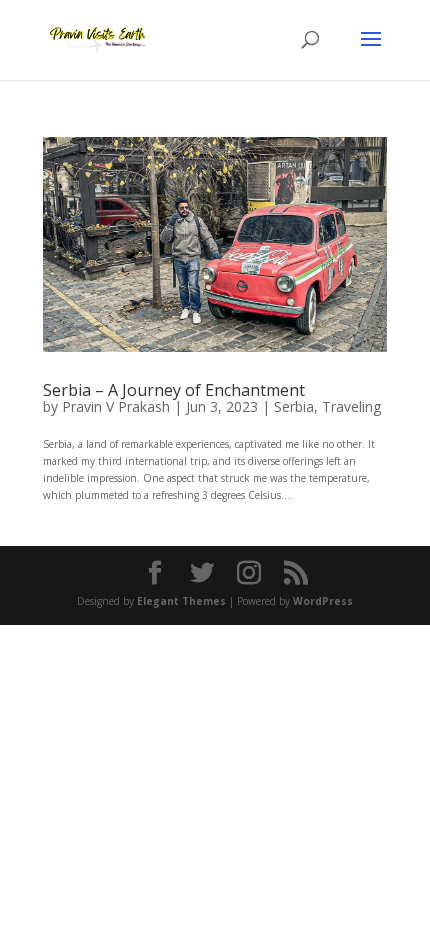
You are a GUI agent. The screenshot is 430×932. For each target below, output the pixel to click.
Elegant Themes (181, 601)
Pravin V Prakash (116, 406)
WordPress (323, 601)
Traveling (351, 406)
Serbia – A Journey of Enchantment (174, 390)
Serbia (294, 406)
